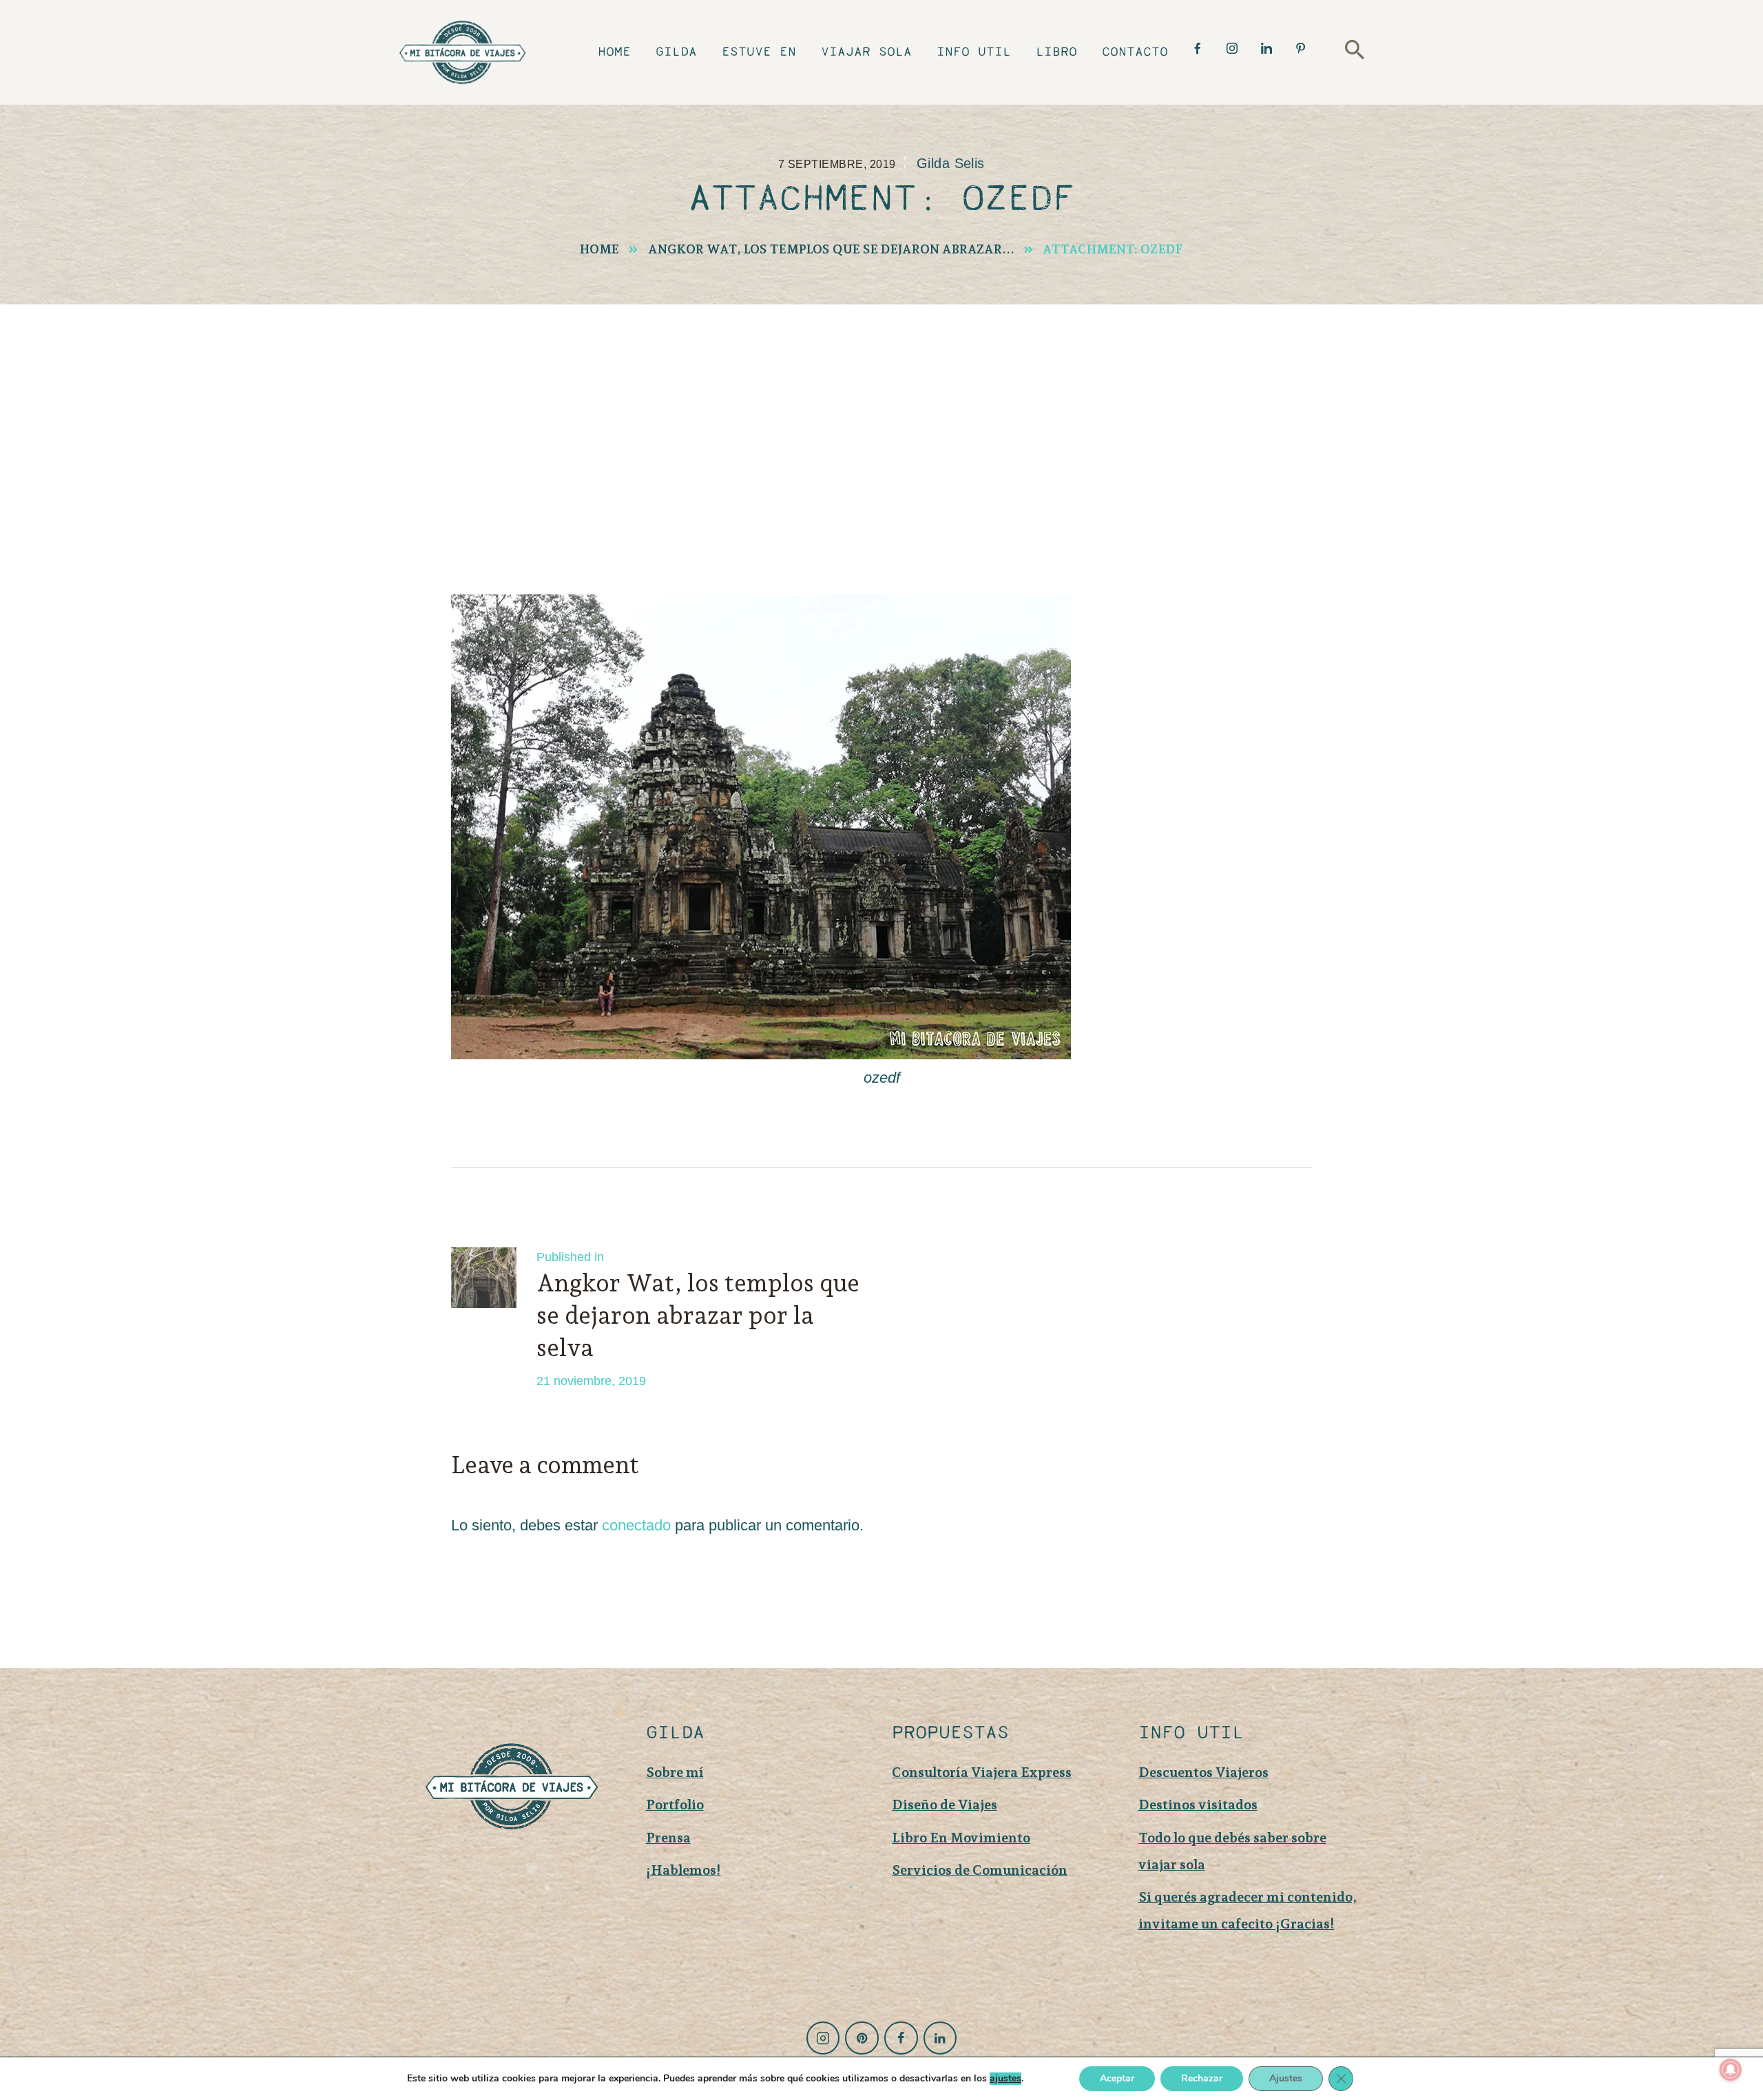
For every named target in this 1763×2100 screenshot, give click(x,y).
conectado (636, 1525)
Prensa (668, 1838)
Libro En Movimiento (961, 1838)
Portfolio (675, 1805)
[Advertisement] (881, 408)
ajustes (1005, 2079)
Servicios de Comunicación (980, 1870)
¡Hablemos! (684, 1870)
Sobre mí (675, 1772)
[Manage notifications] (1731, 2070)
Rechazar (1202, 2078)
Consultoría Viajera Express (982, 1772)
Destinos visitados (1198, 1805)
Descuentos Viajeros (1203, 1772)
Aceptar (1117, 2078)
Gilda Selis (951, 163)
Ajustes (1286, 2078)
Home (599, 249)
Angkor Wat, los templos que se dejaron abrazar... (831, 249)
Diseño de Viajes (945, 1805)
